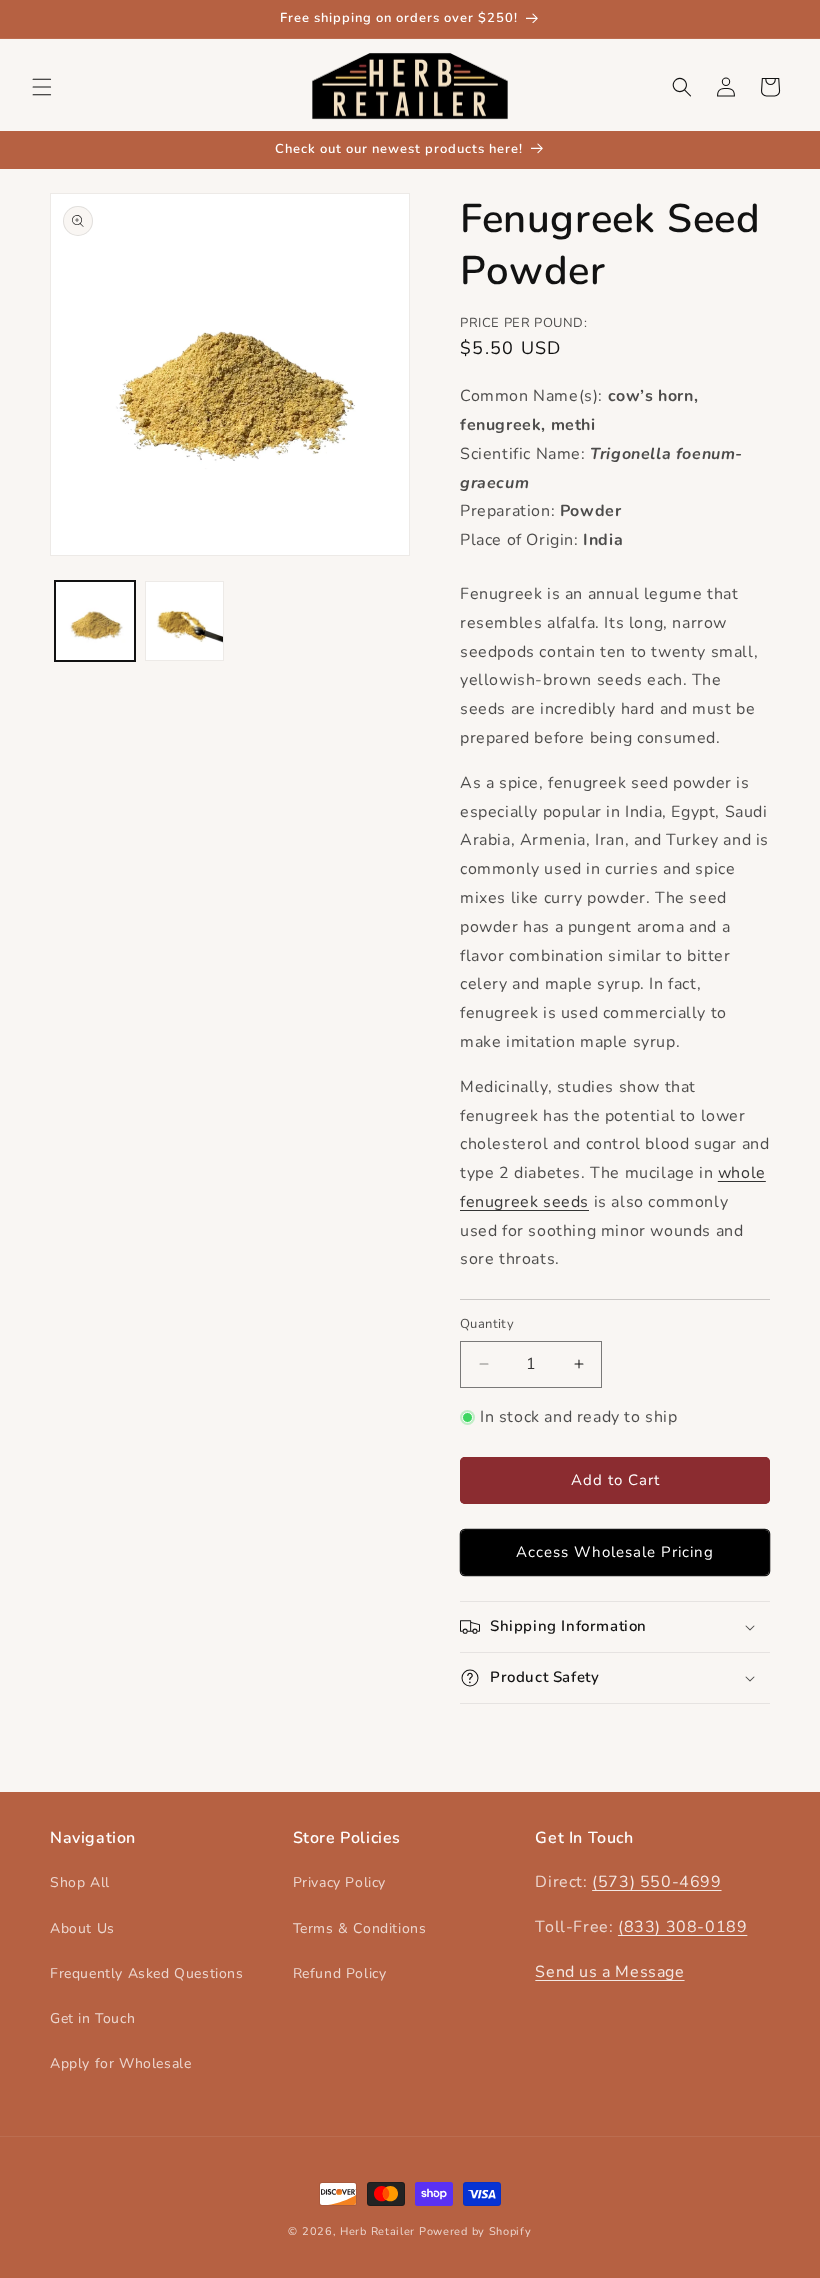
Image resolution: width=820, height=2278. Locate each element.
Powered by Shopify (475, 2231)
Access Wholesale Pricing (615, 1552)
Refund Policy (340, 1973)
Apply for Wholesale (120, 2063)
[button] (42, 87)
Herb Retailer (377, 2231)
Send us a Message (609, 1972)
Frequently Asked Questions (147, 1973)
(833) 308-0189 (682, 1927)
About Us (82, 1928)
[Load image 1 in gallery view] (95, 621)
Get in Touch (92, 2018)
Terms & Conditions (360, 1928)
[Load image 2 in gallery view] (185, 621)
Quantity (487, 1324)
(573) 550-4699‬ (656, 1882)
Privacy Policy (339, 1882)
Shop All (80, 1882)
